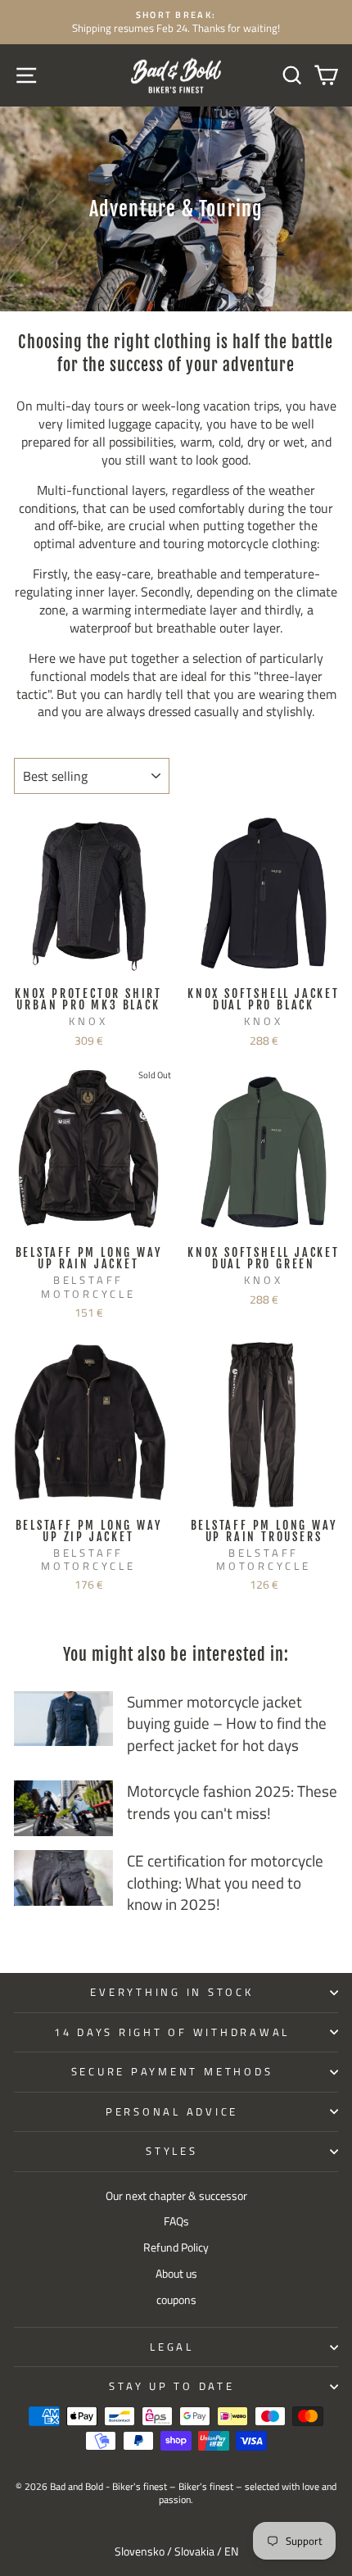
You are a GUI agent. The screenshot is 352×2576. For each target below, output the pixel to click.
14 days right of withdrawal (172, 2032)
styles (172, 2151)
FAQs (176, 2221)
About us (176, 2274)
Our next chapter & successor (176, 2196)
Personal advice (172, 2112)
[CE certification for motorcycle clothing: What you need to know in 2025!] (63, 1878)
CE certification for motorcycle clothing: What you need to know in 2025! (225, 1882)
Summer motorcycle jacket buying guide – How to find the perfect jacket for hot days (227, 1723)
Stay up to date (171, 2386)
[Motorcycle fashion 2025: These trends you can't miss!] (63, 1808)
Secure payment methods (172, 2072)
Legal (172, 2347)
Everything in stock (171, 1992)
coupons (176, 2300)
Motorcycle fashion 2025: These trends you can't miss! (232, 1802)
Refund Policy (176, 2247)
